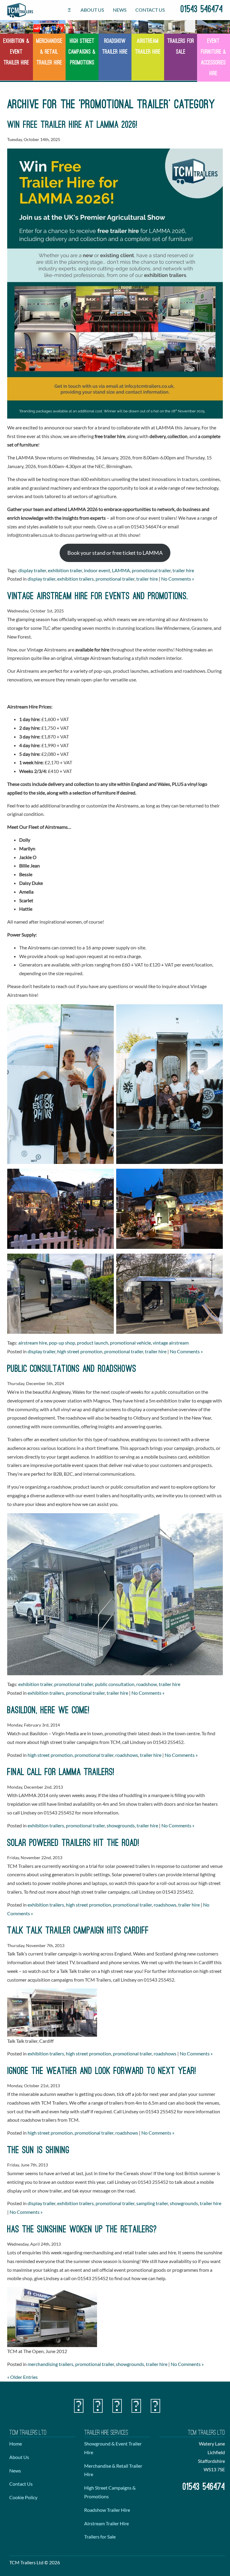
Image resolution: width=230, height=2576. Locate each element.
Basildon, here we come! (48, 1711)
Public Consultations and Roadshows (72, 1369)
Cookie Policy (23, 2497)
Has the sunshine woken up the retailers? (82, 2230)
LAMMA (121, 570)
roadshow (147, 1684)
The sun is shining (38, 2151)
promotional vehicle (130, 1343)
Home (16, 2444)
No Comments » (178, 579)
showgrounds (121, 1825)
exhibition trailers (75, 579)
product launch (93, 1343)
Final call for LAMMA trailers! (61, 1773)
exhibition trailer (65, 570)
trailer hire (183, 570)
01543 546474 (202, 10)
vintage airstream (171, 1343)
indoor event (97, 570)
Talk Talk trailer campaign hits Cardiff (78, 1931)
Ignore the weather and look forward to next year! (102, 2072)
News (120, 10)
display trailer (32, 570)
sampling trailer (152, 2203)
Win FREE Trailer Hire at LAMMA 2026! (72, 125)
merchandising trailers (50, 2364)
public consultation (115, 1684)
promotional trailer (151, 570)
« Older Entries (22, 2377)
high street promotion (80, 1351)
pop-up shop (62, 1343)
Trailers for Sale (100, 2537)
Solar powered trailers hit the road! (73, 1844)
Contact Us (150, 10)
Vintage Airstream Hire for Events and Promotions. (98, 597)
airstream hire (33, 1343)
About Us (92, 10)
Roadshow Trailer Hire (107, 2510)
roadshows (127, 1755)
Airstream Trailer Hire (106, 2523)
